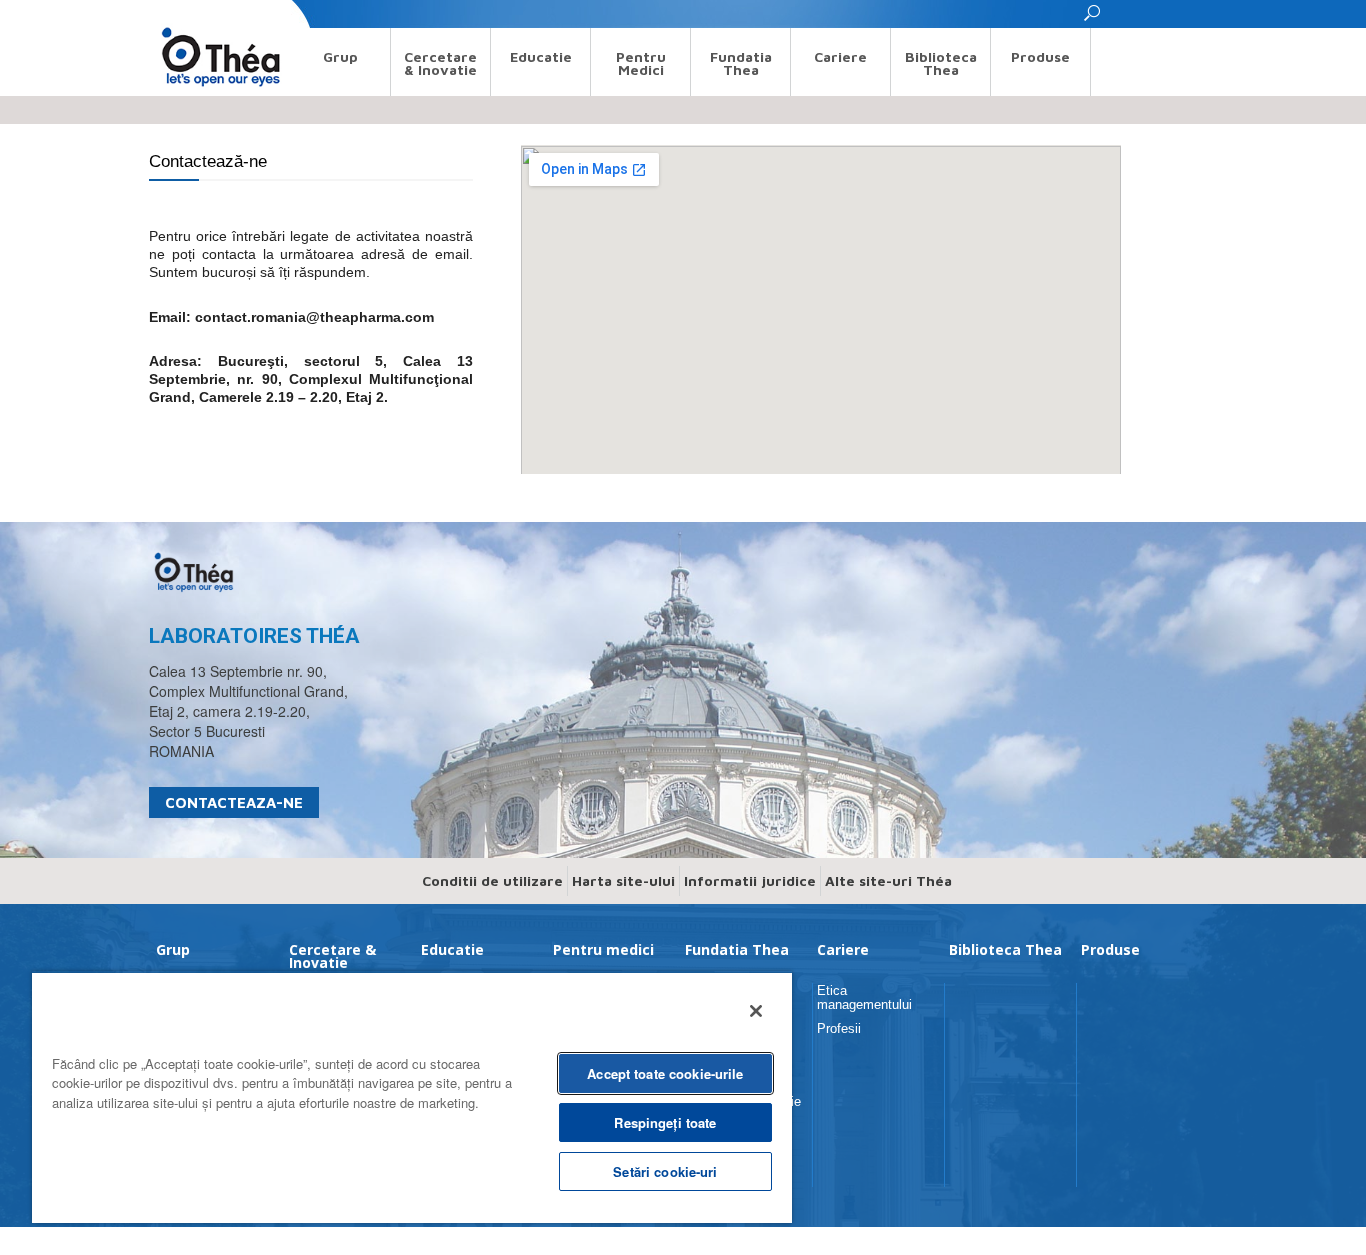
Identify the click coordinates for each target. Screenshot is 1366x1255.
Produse (1040, 56)
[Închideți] (756, 1011)
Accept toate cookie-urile (665, 1073)
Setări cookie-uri (665, 1171)
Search (167, 13)
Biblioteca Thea (941, 63)
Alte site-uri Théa (888, 880)
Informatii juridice (750, 880)
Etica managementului (864, 997)
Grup (340, 56)
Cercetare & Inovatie (440, 63)
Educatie (541, 56)
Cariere (840, 56)
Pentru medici (641, 63)
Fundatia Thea (741, 63)
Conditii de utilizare (492, 880)
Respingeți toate (665, 1122)
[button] (1093, 18)
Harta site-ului (623, 880)
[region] (412, 1097)
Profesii (839, 1028)
